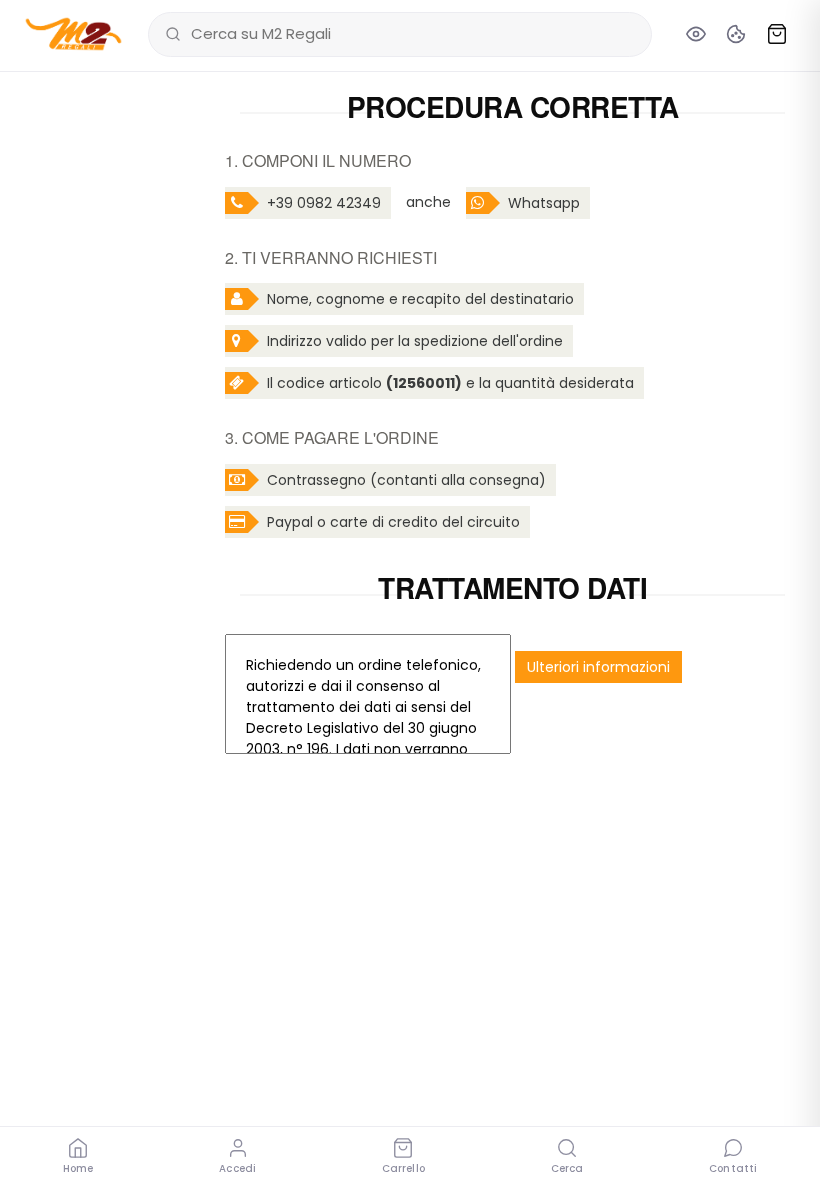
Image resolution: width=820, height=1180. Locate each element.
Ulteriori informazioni (598, 667)
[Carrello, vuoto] (777, 34)
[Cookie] (736, 34)
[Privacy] (696, 34)
